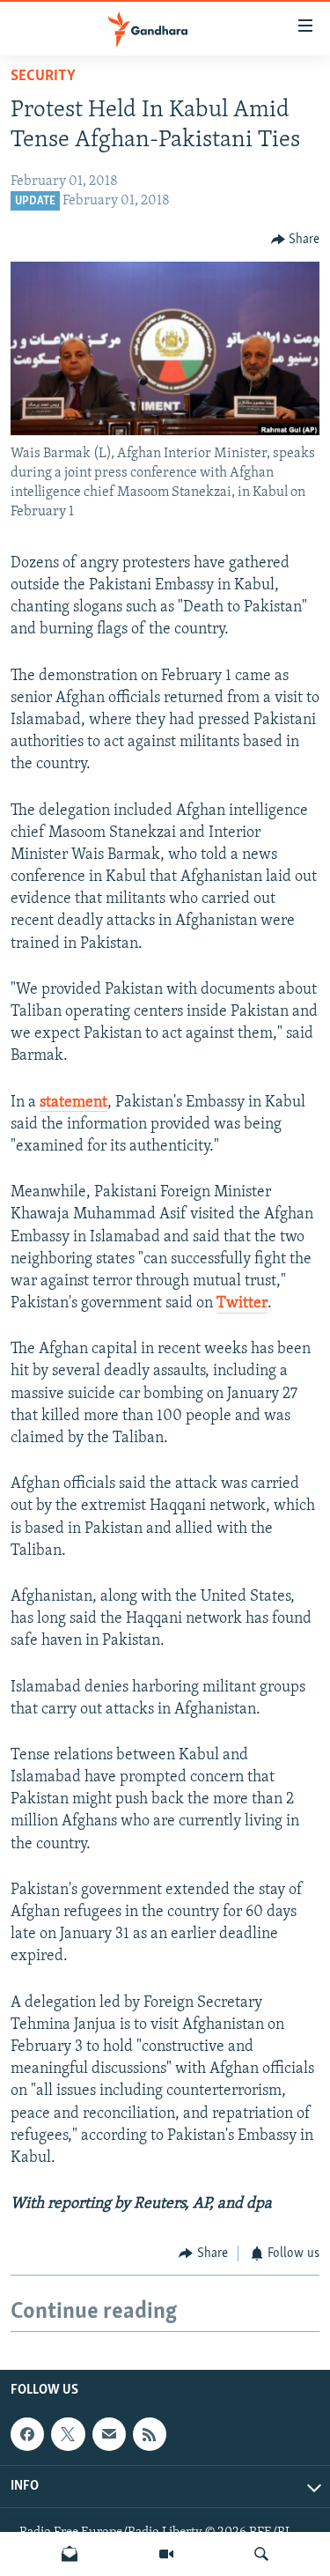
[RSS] (150, 2434)
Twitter (242, 1304)
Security (43, 77)
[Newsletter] (70, 2554)
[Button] (296, 240)
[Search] (261, 2554)
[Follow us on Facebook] (27, 2434)
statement (73, 1103)
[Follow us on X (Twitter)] (68, 2434)
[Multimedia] (166, 2554)
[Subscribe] (109, 2434)
